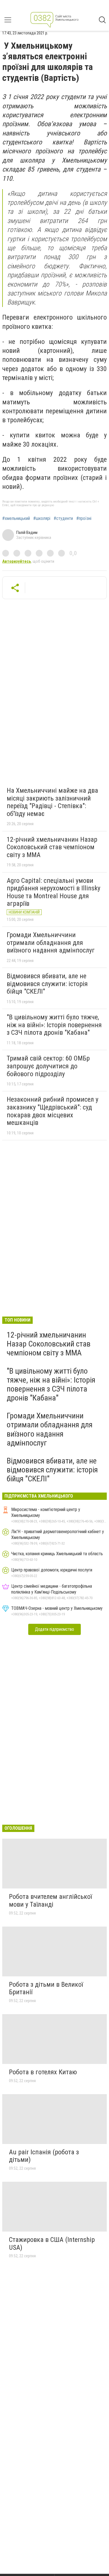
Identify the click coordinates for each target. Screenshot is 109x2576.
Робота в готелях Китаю (43, 2072)
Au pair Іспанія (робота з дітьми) (44, 2156)
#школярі (42, 519)
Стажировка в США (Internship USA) (52, 2244)
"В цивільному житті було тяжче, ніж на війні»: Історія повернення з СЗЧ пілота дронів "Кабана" (54, 1025)
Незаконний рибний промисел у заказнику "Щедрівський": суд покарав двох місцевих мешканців (53, 1111)
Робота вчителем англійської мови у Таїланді (50, 1901)
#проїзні (84, 519)
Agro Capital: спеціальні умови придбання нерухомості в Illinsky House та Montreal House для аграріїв (54, 892)
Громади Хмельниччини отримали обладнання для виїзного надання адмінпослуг (51, 943)
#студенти (63, 519)
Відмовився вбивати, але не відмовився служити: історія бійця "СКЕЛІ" (47, 984)
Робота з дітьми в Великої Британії (46, 1988)
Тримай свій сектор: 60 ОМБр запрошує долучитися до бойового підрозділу (48, 1066)
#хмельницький (16, 519)
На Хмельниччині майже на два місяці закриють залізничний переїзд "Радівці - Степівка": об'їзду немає (52, 802)
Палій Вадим (27, 532)
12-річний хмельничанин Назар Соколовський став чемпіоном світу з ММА (52, 847)
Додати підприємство (54, 1629)
